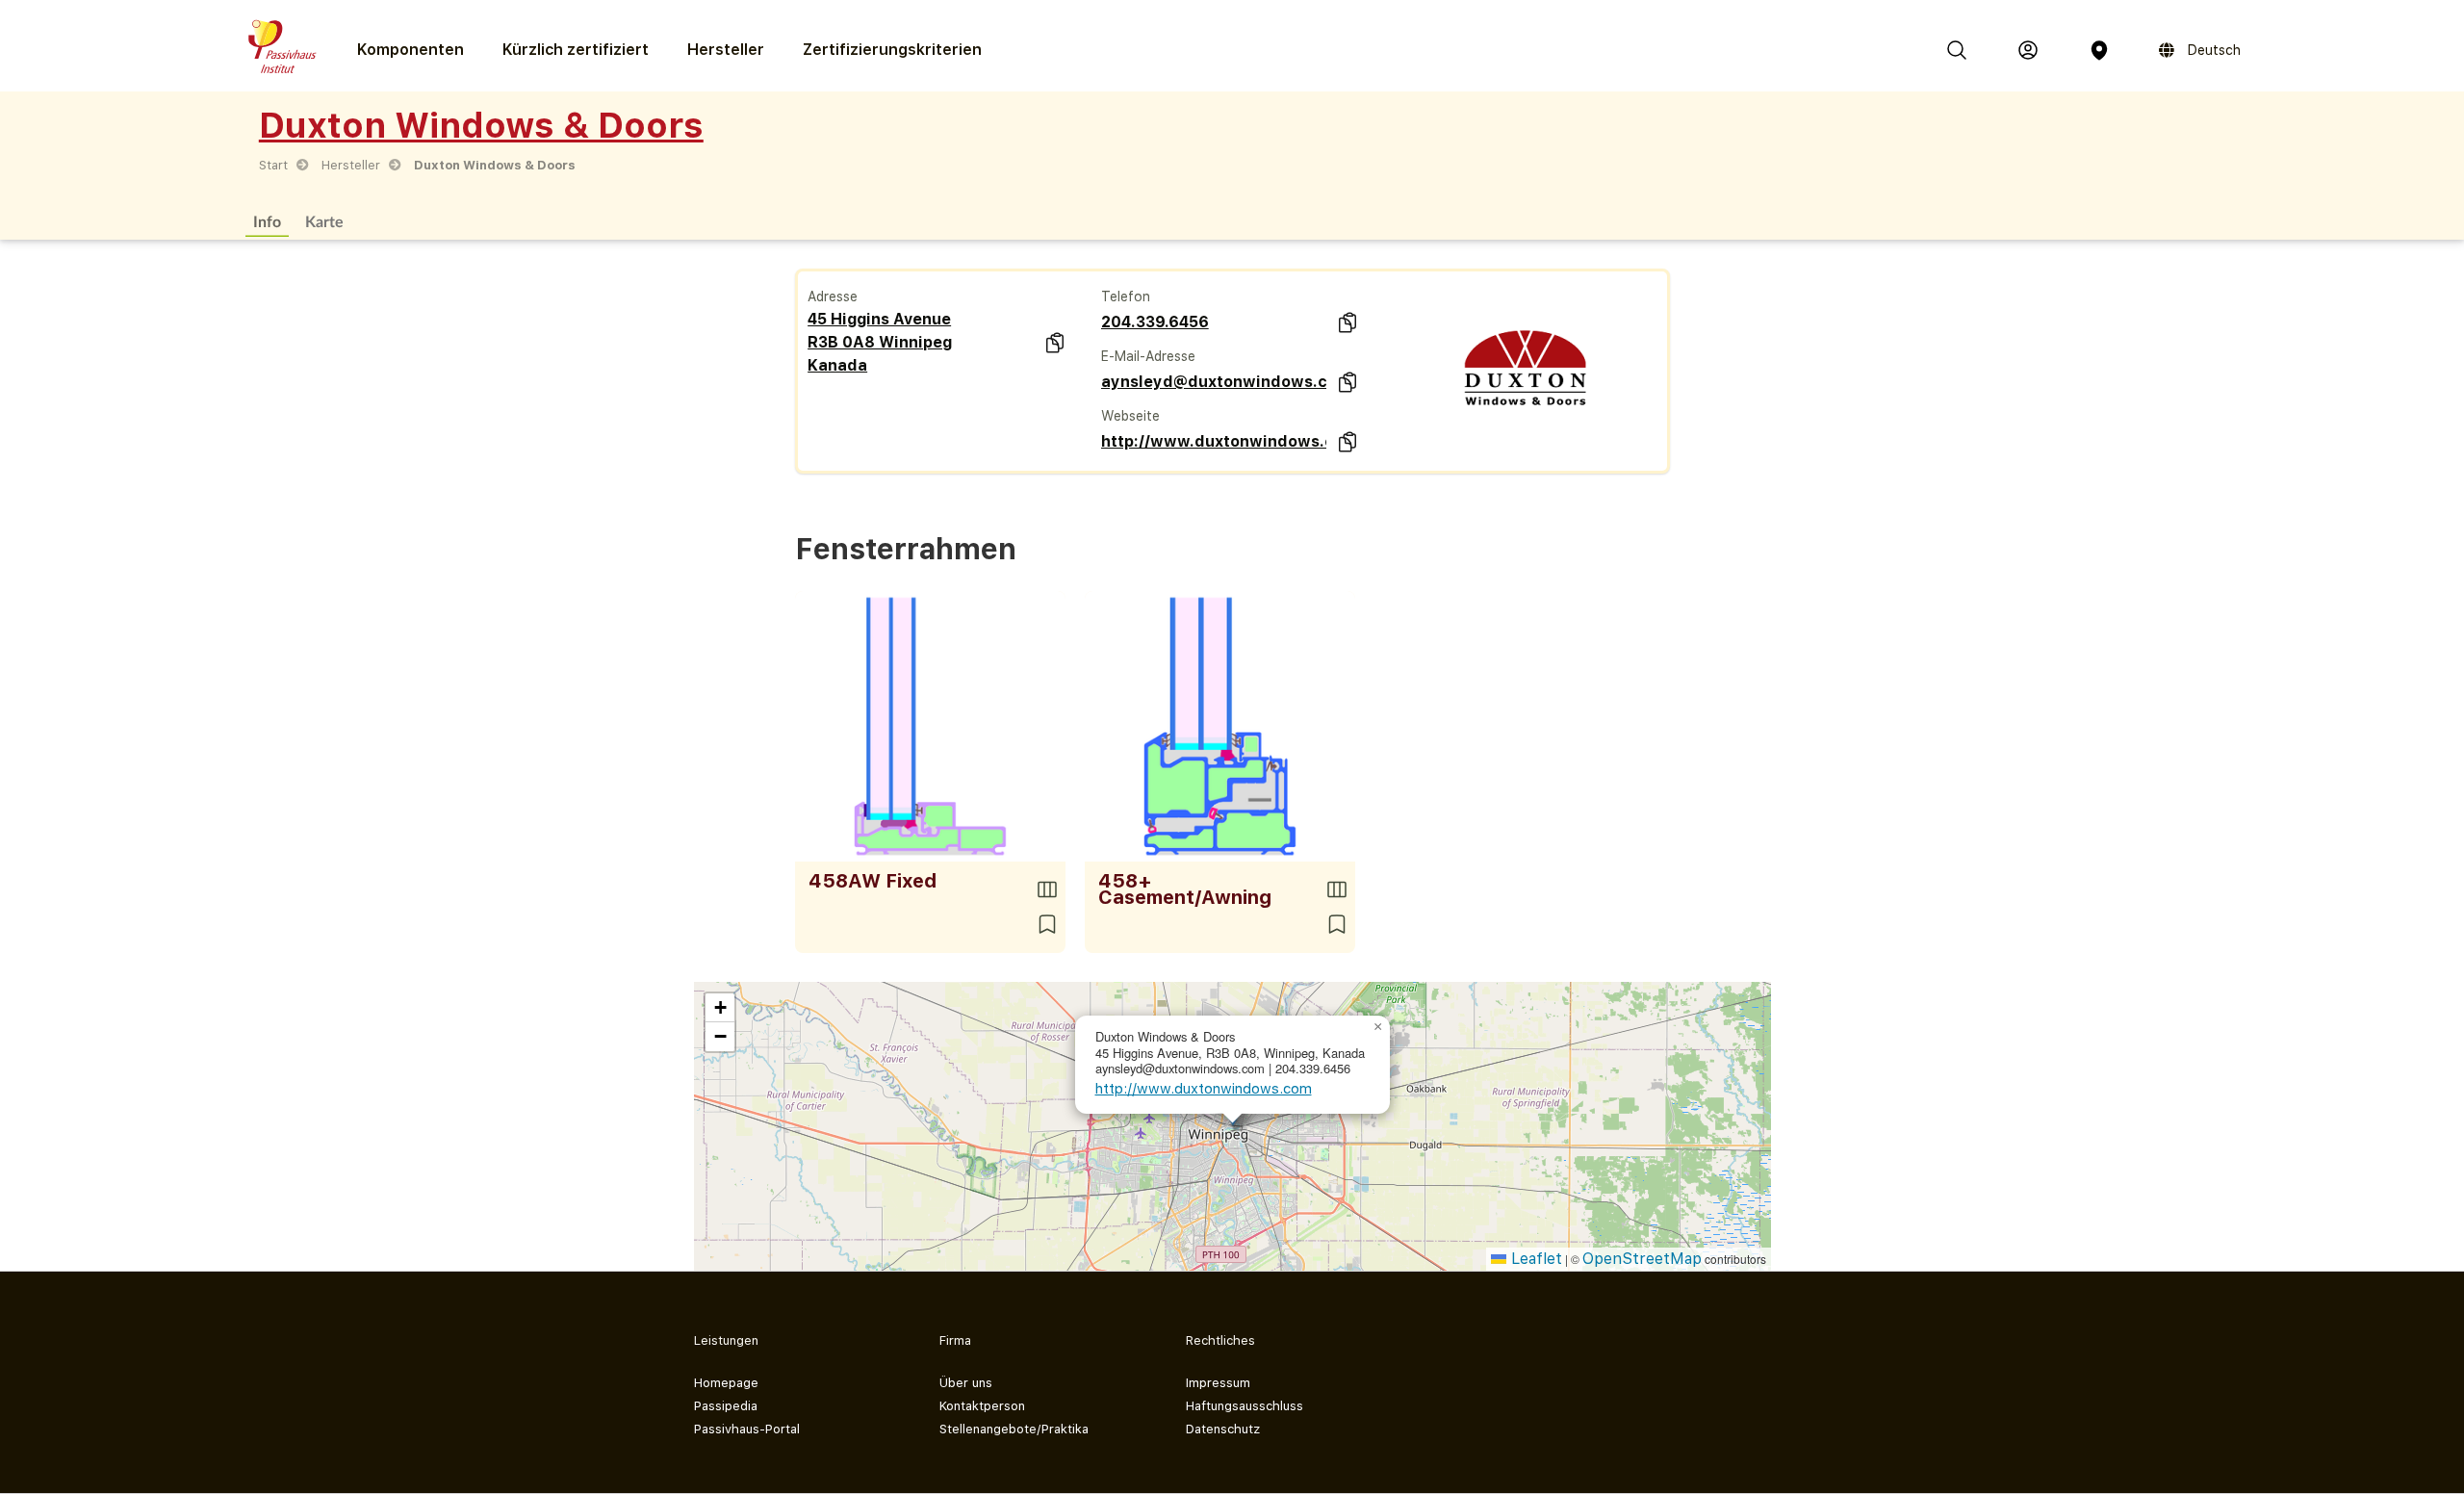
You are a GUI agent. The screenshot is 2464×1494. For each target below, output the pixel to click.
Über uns (966, 1383)
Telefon (1126, 296)
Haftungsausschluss (1245, 1406)
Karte (324, 221)
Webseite (1130, 416)
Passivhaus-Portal (747, 1429)
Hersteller (726, 50)
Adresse (833, 296)
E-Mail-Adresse (1148, 356)
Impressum (1218, 1383)
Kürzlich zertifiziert (576, 50)
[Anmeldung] (2028, 50)
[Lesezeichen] (1047, 924)
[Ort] (2099, 50)
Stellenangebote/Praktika (1014, 1429)
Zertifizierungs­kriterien (892, 50)
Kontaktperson (982, 1406)
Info (267, 221)
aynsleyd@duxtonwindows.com (1214, 382)
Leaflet (1534, 1259)
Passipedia (726, 1406)
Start (273, 165)
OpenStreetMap (1642, 1259)
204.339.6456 (1155, 322)
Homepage (726, 1383)
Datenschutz (1223, 1429)
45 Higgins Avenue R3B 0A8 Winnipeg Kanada (880, 342)
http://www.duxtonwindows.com (1214, 441)
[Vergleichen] (1047, 889)
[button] (1378, 1027)
